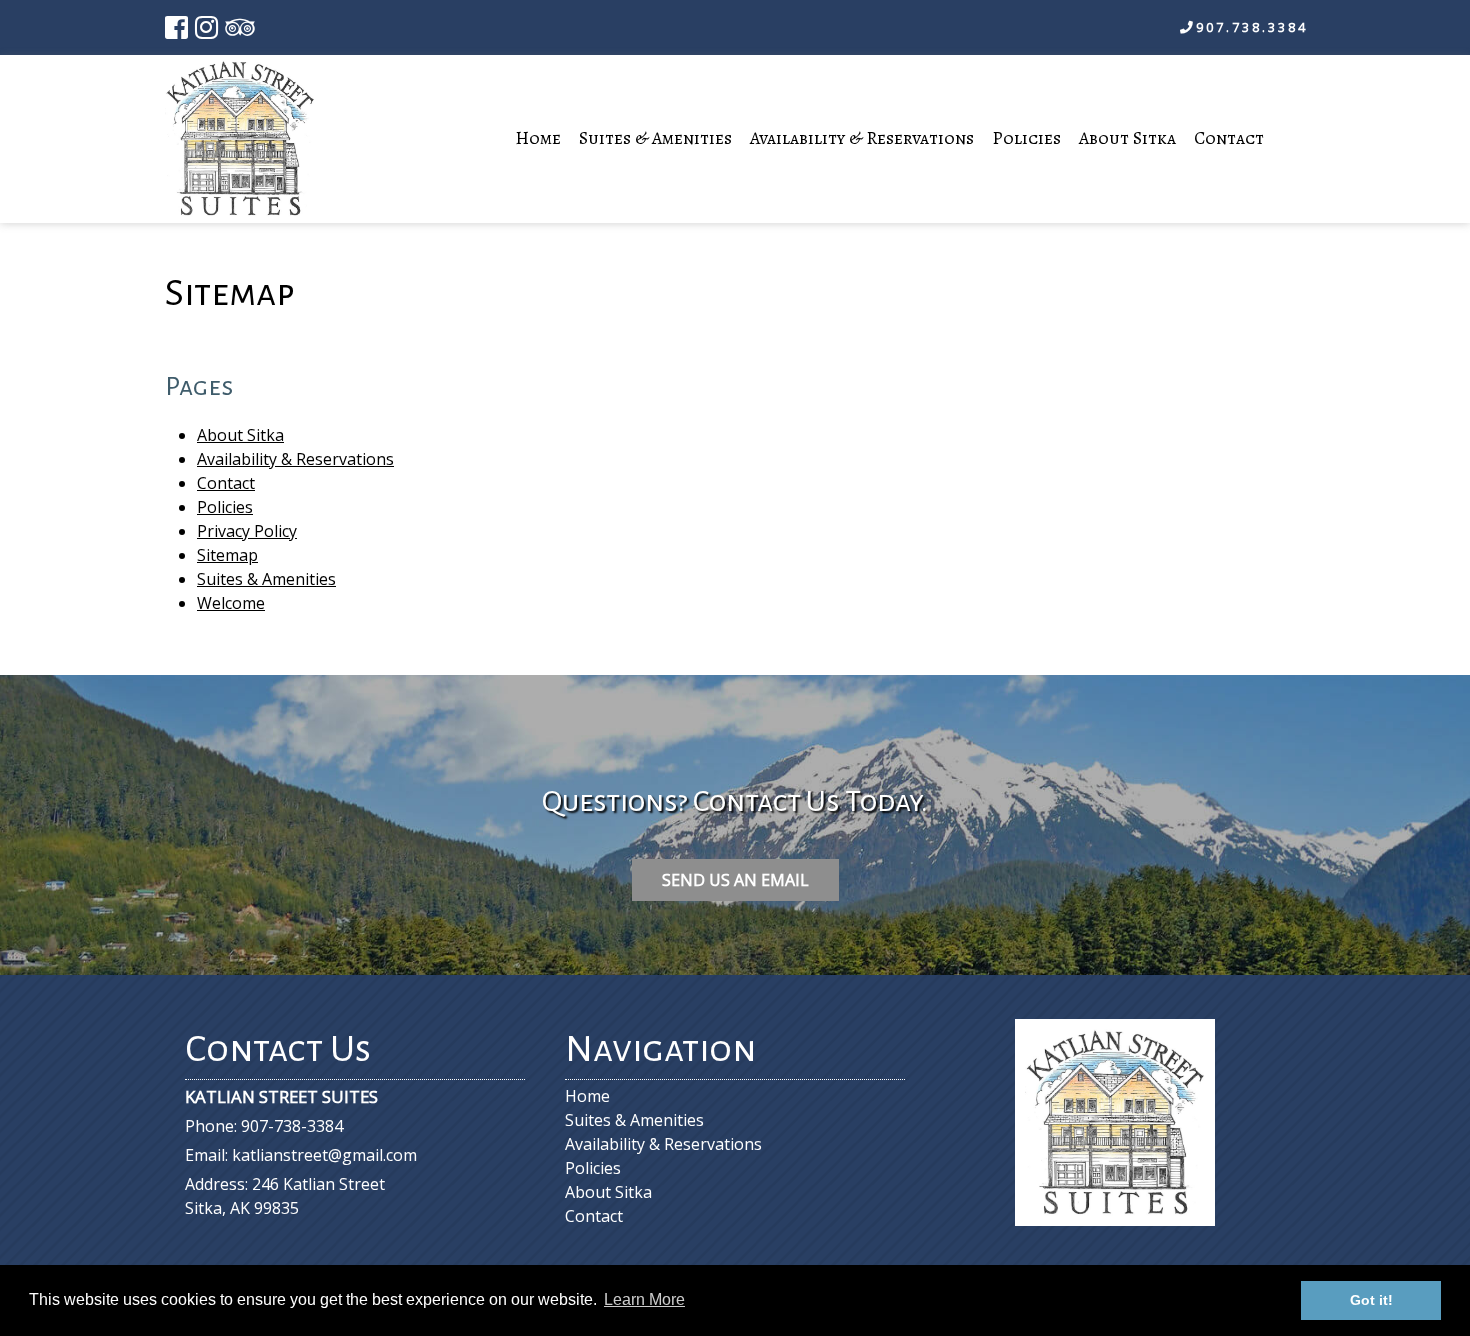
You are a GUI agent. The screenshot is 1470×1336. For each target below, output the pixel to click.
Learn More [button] (644, 1299)
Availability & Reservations (862, 138)
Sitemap (227, 555)
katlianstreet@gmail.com (324, 1155)
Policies (1026, 138)
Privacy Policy (247, 531)
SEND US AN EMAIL (735, 880)
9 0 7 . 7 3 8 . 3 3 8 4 (1250, 27)
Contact (1229, 138)
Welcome (231, 603)
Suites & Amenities (655, 138)
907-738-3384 (292, 1126)
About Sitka (1127, 138)
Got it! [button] (1371, 1300)
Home (538, 138)
